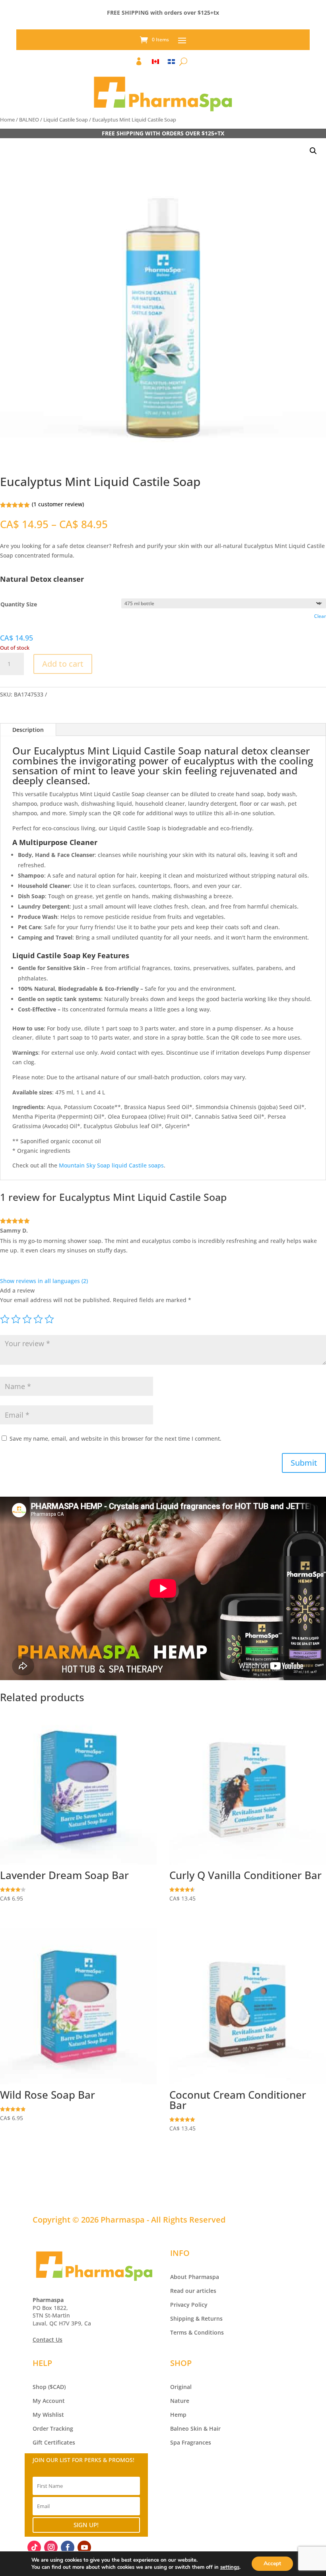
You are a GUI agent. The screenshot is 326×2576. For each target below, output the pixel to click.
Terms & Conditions (197, 2332)
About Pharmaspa (195, 2277)
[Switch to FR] (171, 63)
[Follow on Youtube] (84, 2547)
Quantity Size (19, 604)
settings (230, 2567)
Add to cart (63, 664)
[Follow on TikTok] (34, 2547)
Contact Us (48, 2340)
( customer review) (58, 504)
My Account (49, 2401)
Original (181, 2387)
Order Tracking (53, 2428)
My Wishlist (48, 2415)
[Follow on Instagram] (51, 2547)
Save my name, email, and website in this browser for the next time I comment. (115, 1439)
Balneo (179, 2428)
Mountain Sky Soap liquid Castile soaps (111, 1165)
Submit (304, 1463)
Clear (320, 616)
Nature (180, 2401)
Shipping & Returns (196, 2318)
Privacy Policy (189, 2305)
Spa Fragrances (191, 2442)
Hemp (178, 2415)
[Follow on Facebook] (68, 2547)
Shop (40, 2387)
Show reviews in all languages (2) (44, 1281)
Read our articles (193, 2291)
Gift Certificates (54, 2442)
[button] (313, 151)
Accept (272, 2563)
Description (28, 730)
